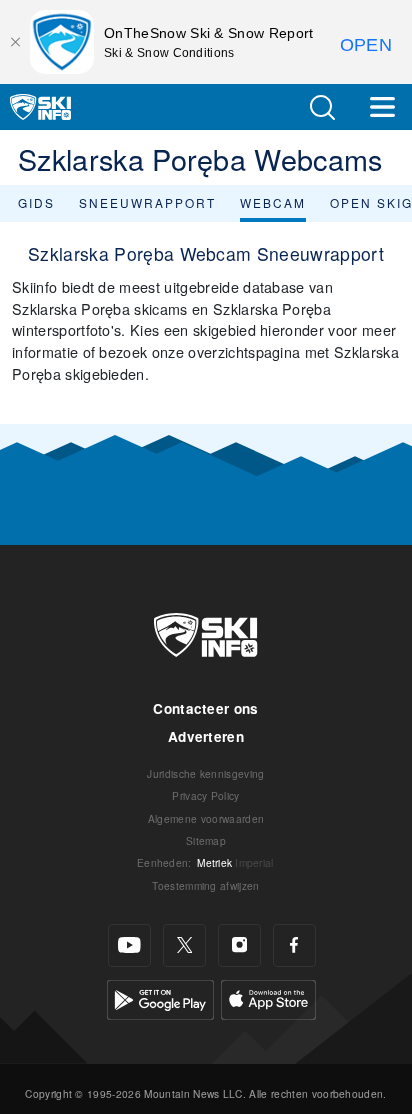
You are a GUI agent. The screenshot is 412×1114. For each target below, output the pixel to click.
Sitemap (206, 840)
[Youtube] (129, 945)
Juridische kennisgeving (205, 773)
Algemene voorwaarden (206, 818)
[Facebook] (294, 945)
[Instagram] (239, 945)
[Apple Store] (268, 997)
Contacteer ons (205, 708)
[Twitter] (184, 945)
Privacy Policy (205, 795)
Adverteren (206, 736)
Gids (36, 202)
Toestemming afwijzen (205, 885)
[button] (322, 107)
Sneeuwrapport (147, 202)
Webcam (273, 202)
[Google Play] (160, 997)
